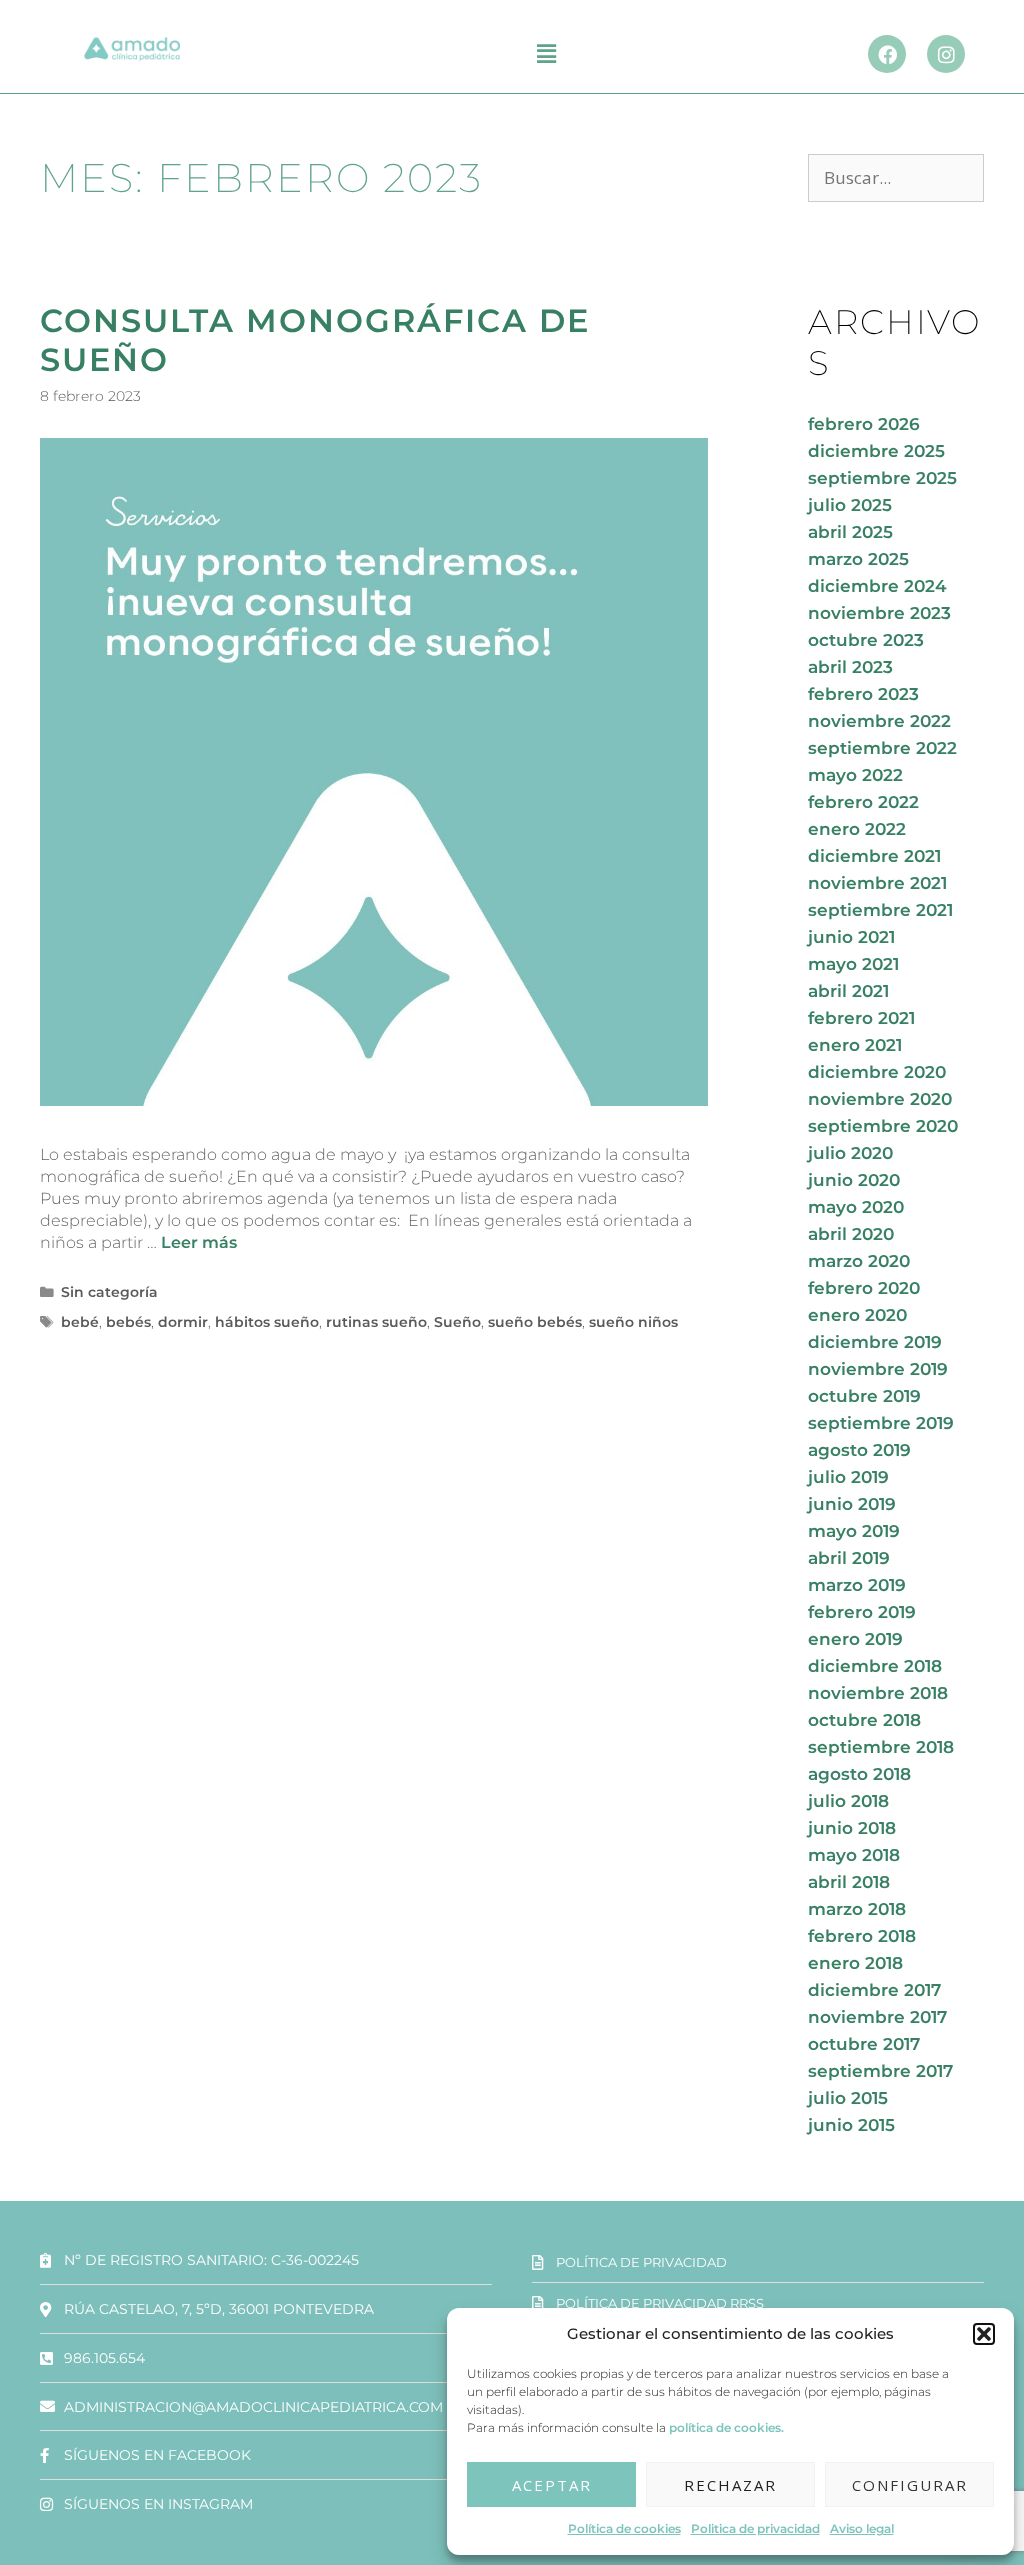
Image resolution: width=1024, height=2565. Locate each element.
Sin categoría (109, 1292)
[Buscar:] (896, 178)
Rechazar (730, 2485)
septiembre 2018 (881, 1747)
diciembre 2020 (877, 1072)
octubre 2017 (864, 2044)
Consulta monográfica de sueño (315, 339)
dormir (183, 1322)
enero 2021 (855, 1045)
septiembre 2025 (882, 478)
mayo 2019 (854, 1531)
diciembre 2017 (874, 1990)
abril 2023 (850, 667)
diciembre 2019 (875, 1342)
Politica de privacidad (755, 2528)
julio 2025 (850, 505)
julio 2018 (848, 1801)
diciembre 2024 (877, 586)
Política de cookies (624, 2528)
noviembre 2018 (878, 1693)
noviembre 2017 (877, 2017)
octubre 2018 (864, 1720)
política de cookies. (726, 2427)
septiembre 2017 (880, 2071)
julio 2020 (850, 1153)
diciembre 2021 (874, 856)
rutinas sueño (376, 1322)
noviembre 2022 (879, 721)
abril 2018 (849, 1882)
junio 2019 (852, 1504)
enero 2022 (857, 829)
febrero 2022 (863, 802)
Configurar (910, 2485)
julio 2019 (848, 1477)
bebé (80, 1322)
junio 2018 (852, 1828)
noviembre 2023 (879, 613)
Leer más (199, 1242)
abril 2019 (849, 1558)
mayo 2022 (855, 775)
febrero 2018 (862, 1936)
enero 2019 (855, 1639)
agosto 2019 (859, 1450)
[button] (984, 2334)
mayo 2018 (854, 1855)
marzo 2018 (857, 1909)
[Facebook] (887, 54)
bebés (128, 1322)
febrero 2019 (862, 1612)
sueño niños (633, 1322)
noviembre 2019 (878, 1369)
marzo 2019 (857, 1585)
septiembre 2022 (882, 748)
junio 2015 (851, 2125)
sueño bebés (535, 1322)
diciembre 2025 (876, 451)
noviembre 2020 (880, 1099)
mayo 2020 (856, 1207)
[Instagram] (946, 54)
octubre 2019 (864, 1396)
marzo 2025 (858, 559)
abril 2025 (850, 532)
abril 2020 (851, 1234)
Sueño (457, 1322)
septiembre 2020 (883, 1126)
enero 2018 (855, 1963)
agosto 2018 (859, 1774)
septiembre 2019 (881, 1423)
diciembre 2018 (875, 1666)
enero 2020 (857, 1315)
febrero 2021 (861, 1018)
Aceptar (552, 2485)
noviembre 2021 (877, 883)
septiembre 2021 (880, 910)
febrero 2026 (864, 424)
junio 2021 (851, 937)
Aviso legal (862, 2528)
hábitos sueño (267, 1322)
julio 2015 (848, 2098)
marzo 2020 (859, 1261)
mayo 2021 (853, 964)
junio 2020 (854, 1180)
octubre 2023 (866, 640)
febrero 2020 (864, 1288)
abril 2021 (848, 991)
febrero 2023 (863, 694)
